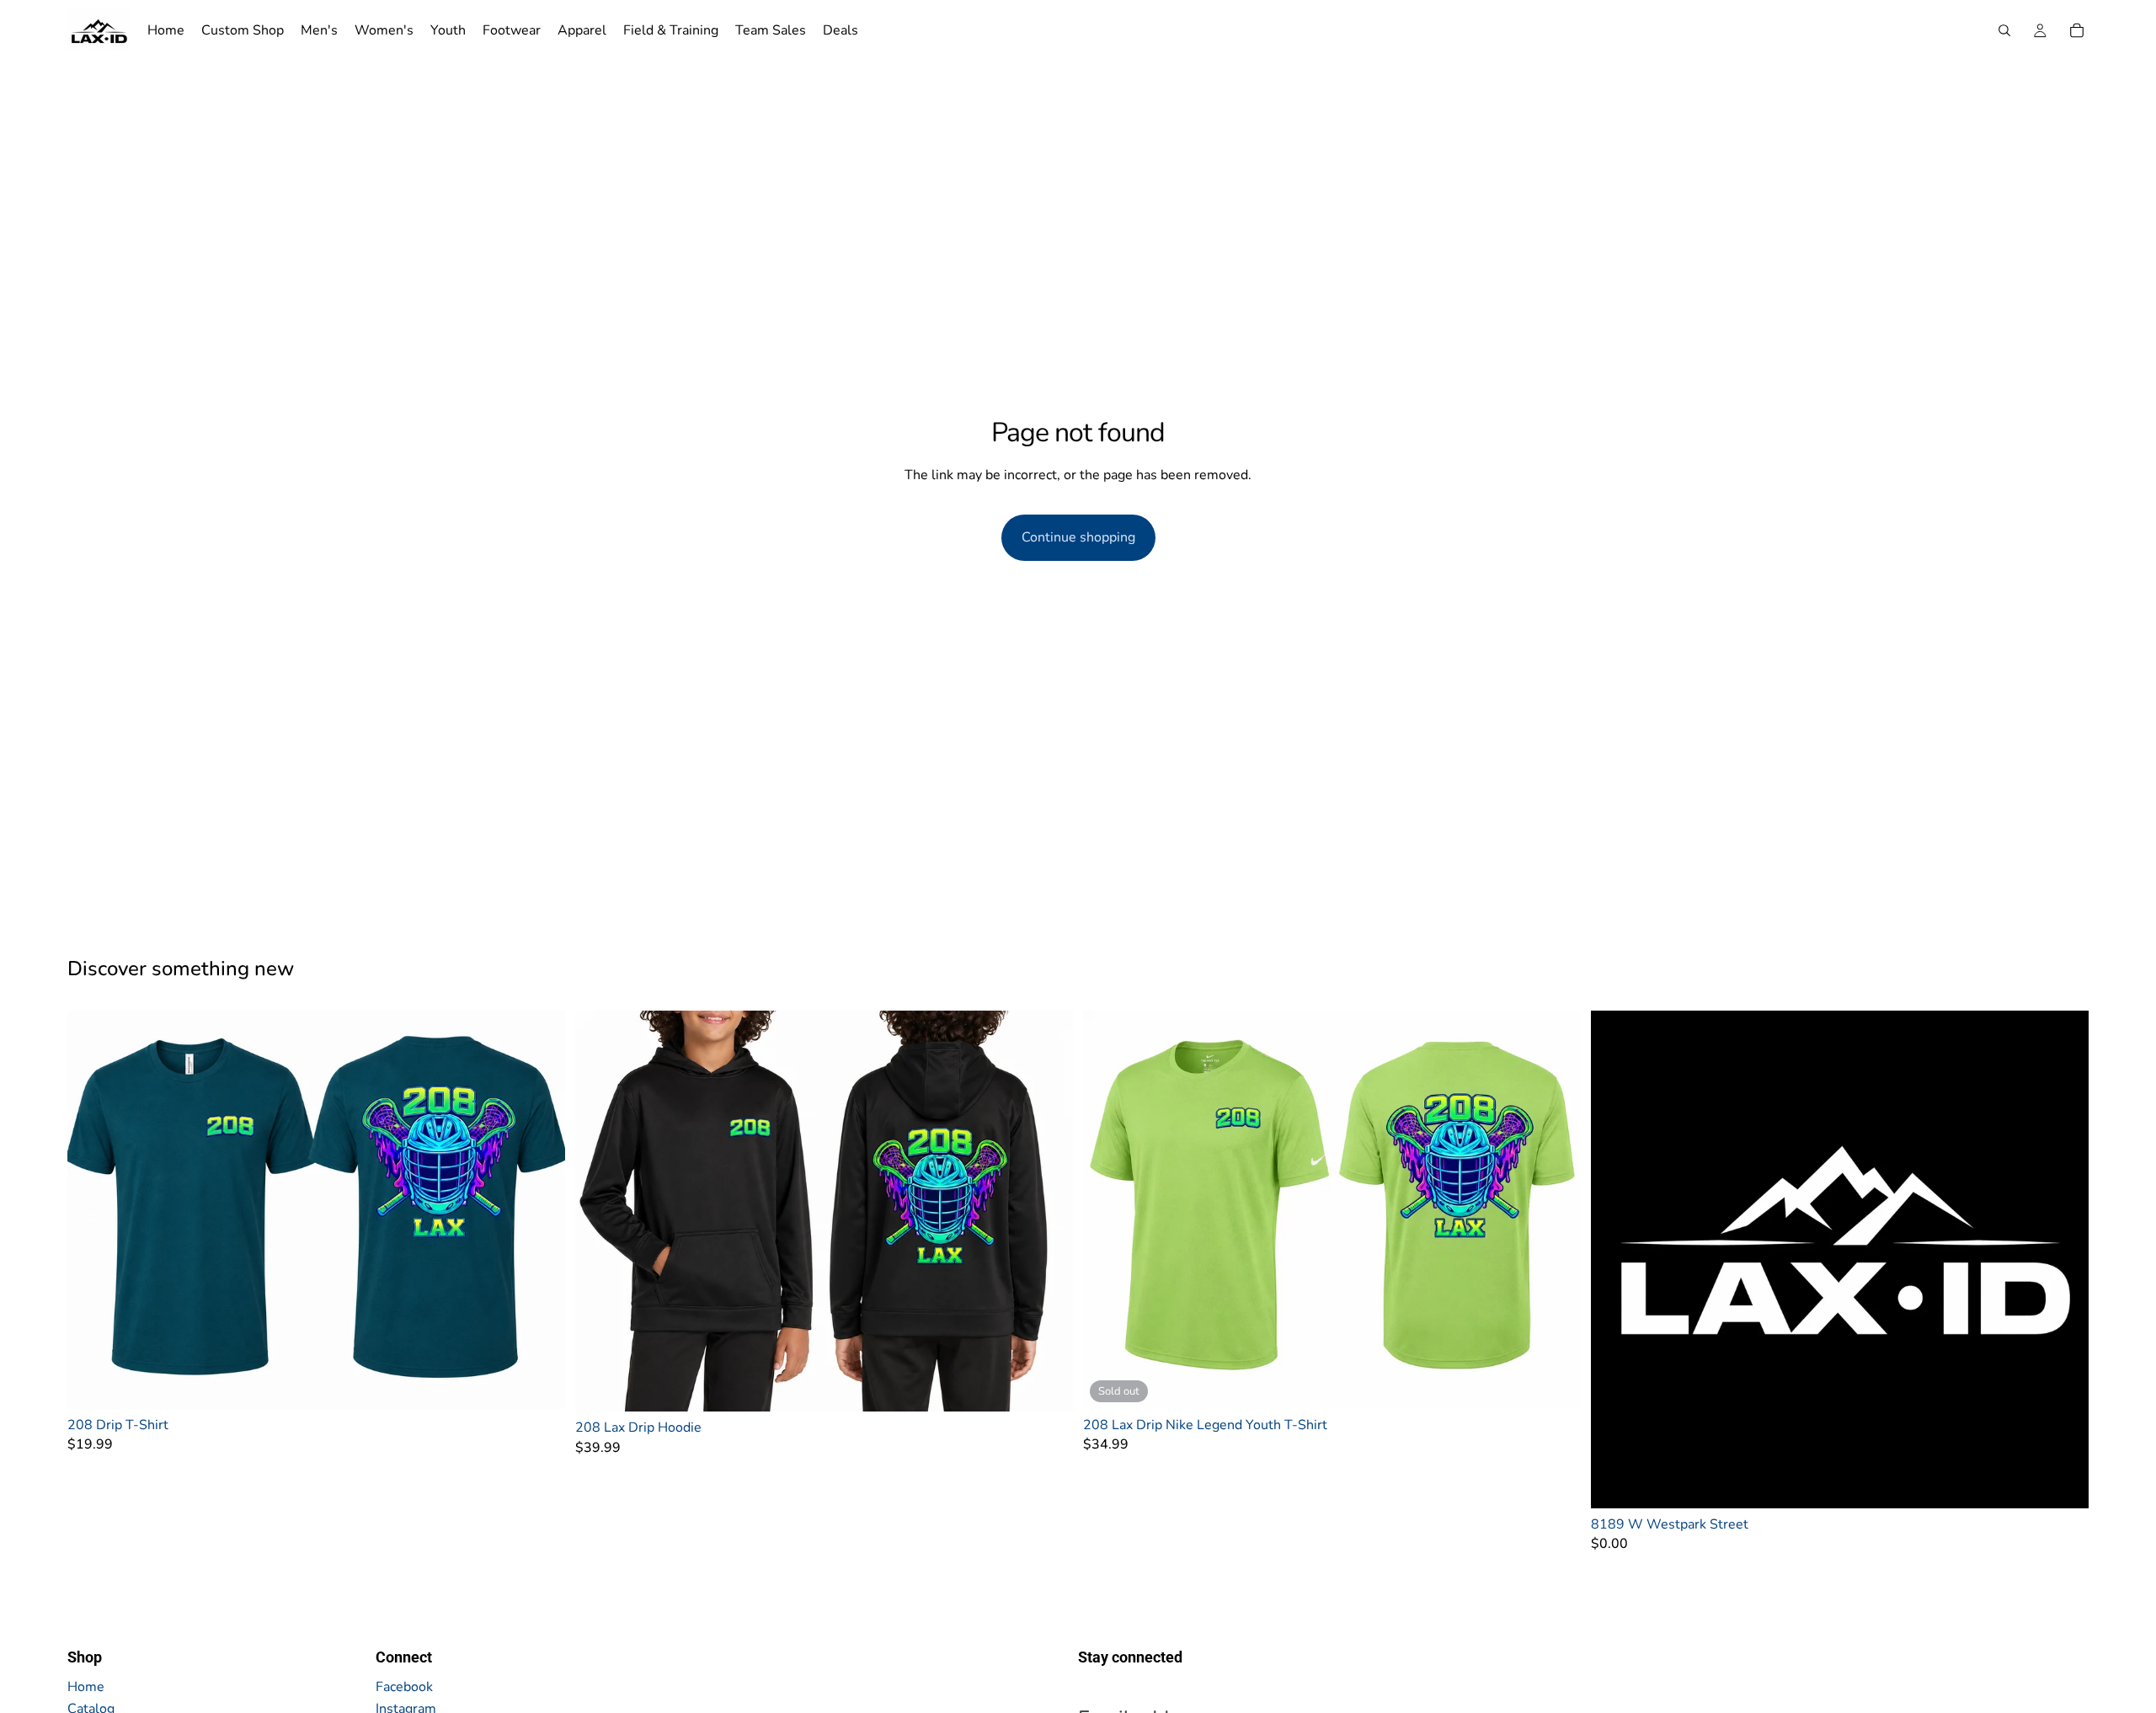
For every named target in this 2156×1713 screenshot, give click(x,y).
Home (86, 1687)
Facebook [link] (404, 1687)
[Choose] (539, 1383)
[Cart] (2077, 30)
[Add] (2063, 1482)
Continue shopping (1078, 537)
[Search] (2004, 30)
